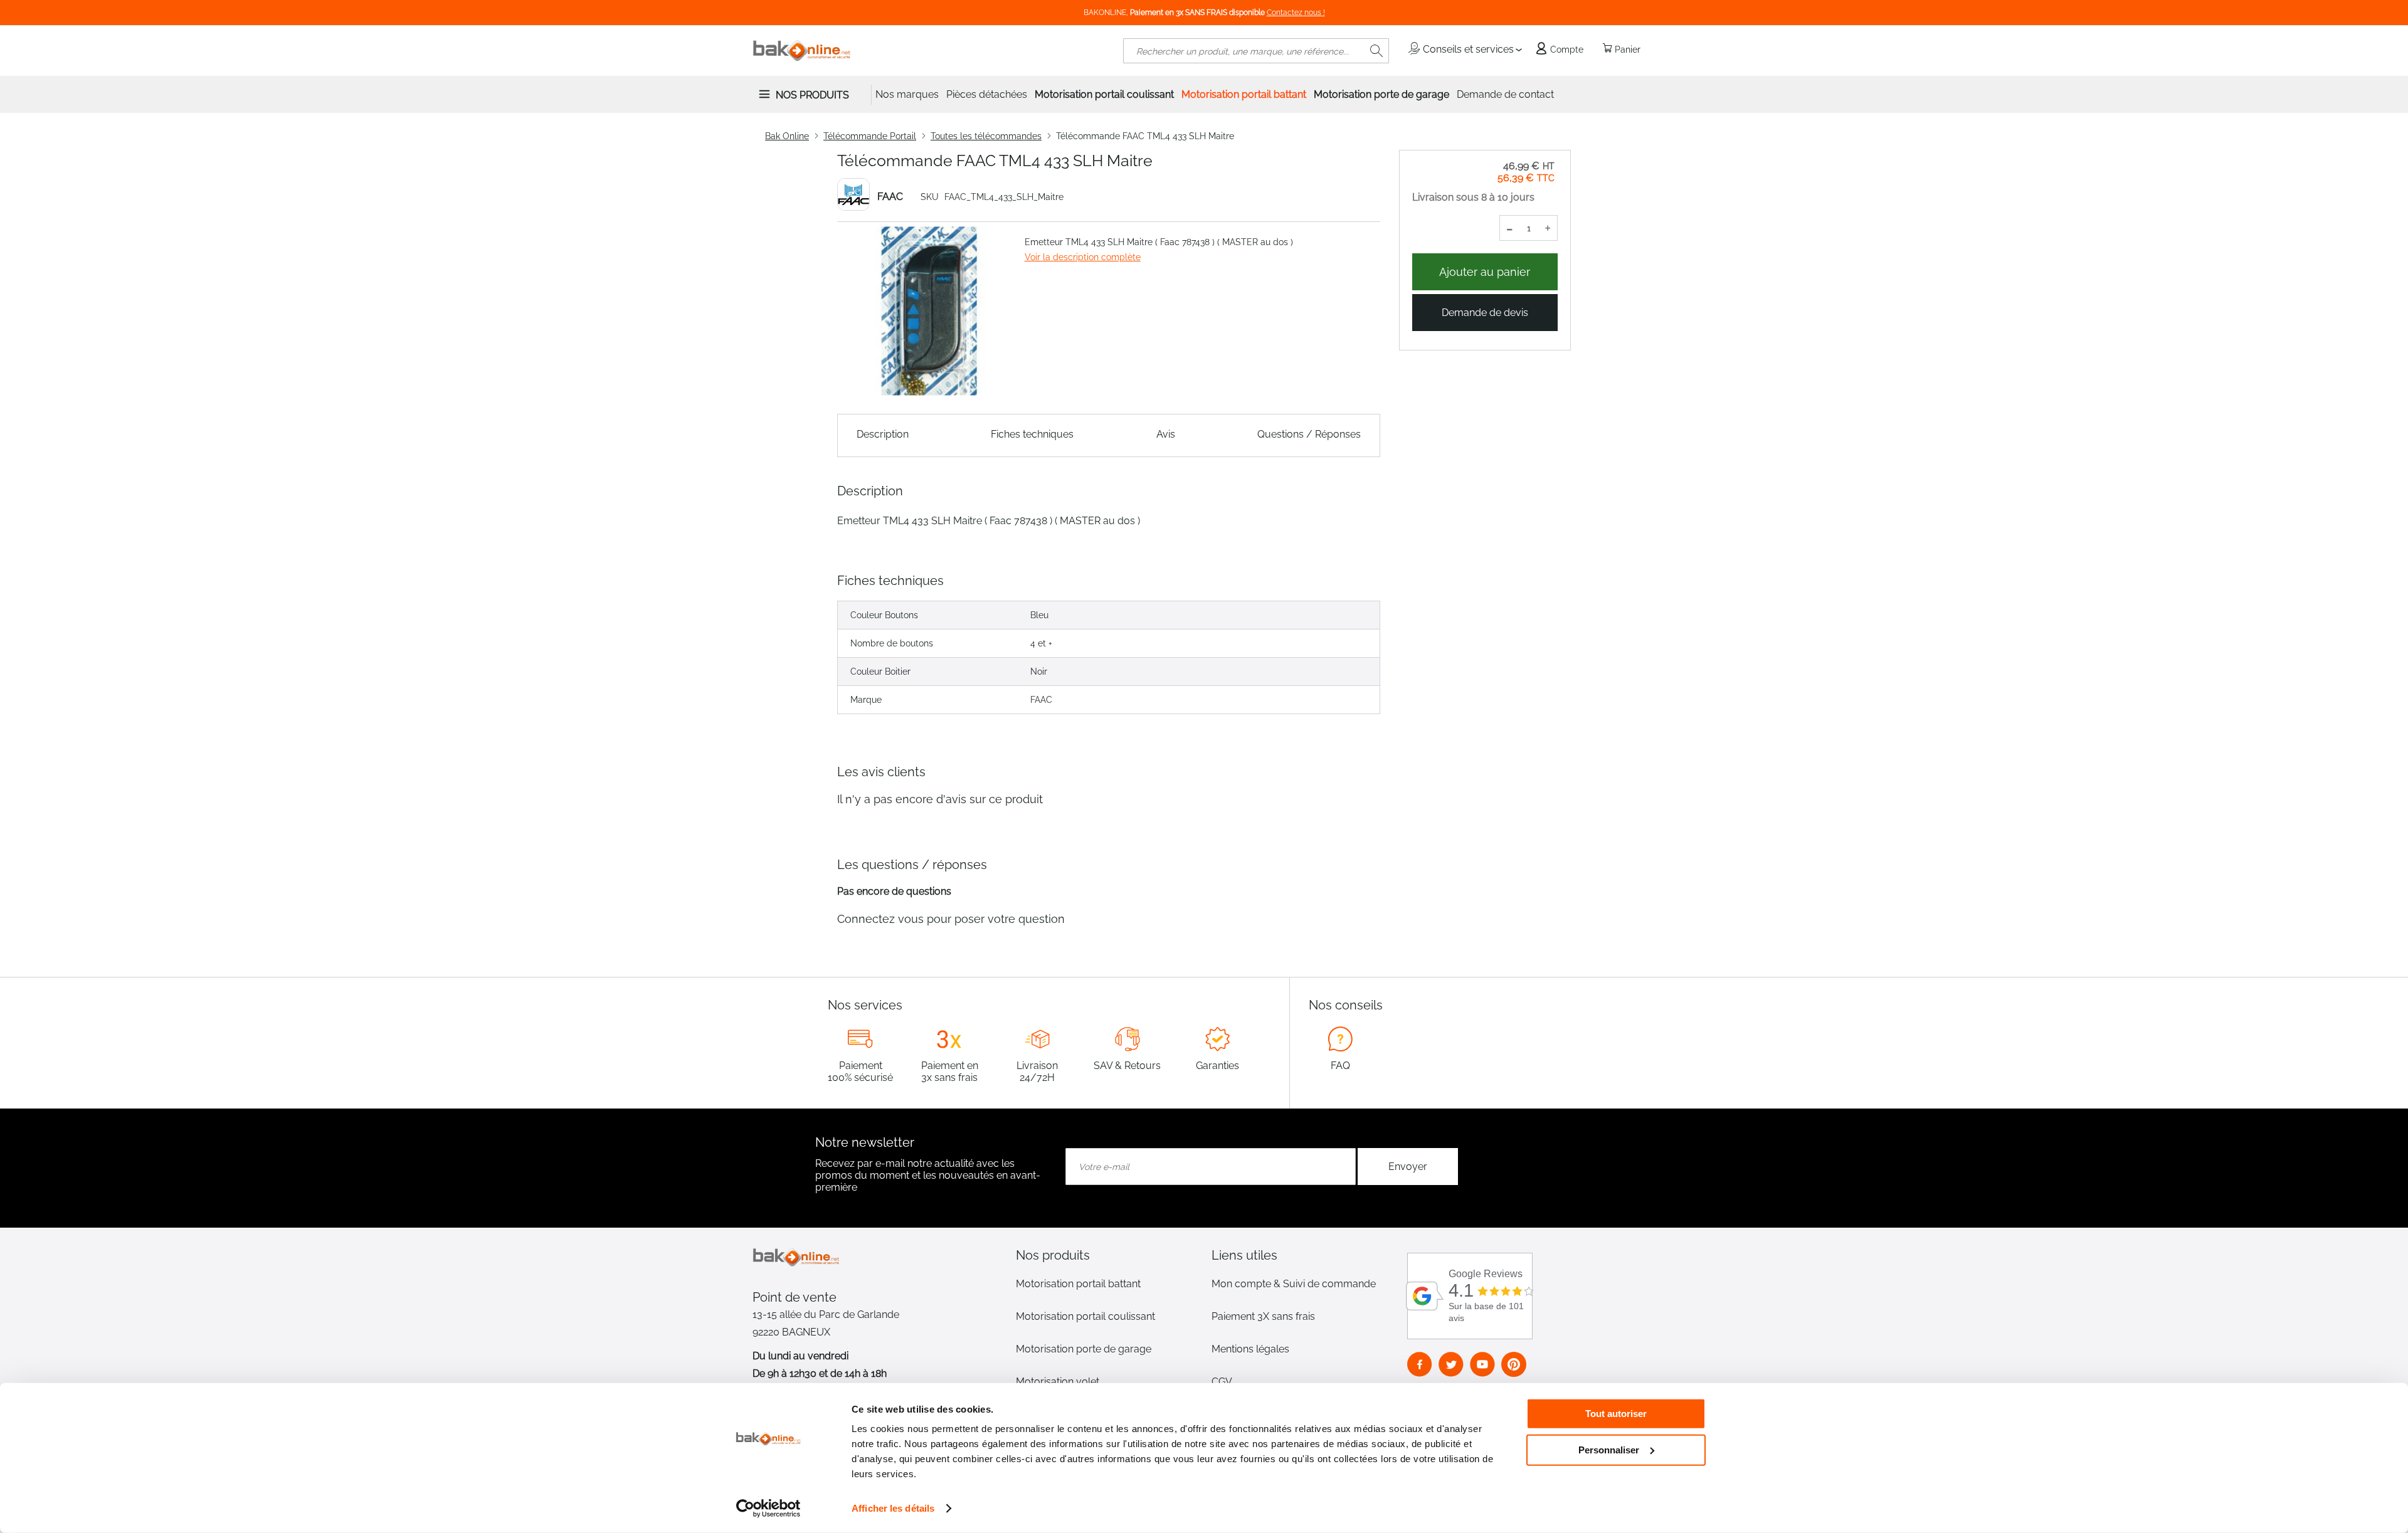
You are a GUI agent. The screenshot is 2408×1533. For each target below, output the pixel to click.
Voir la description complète (1083, 257)
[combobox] (1256, 51)
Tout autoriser (1616, 1414)
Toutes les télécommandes (986, 136)
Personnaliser (1609, 1449)
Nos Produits (812, 95)
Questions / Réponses (1309, 434)
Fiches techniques (1032, 434)
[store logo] (802, 51)
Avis (1166, 434)
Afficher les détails (893, 1508)
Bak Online (787, 136)
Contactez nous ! (1296, 13)
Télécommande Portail (870, 136)
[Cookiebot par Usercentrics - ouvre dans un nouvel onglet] (768, 1509)
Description (883, 434)
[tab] (1106, 1255)
